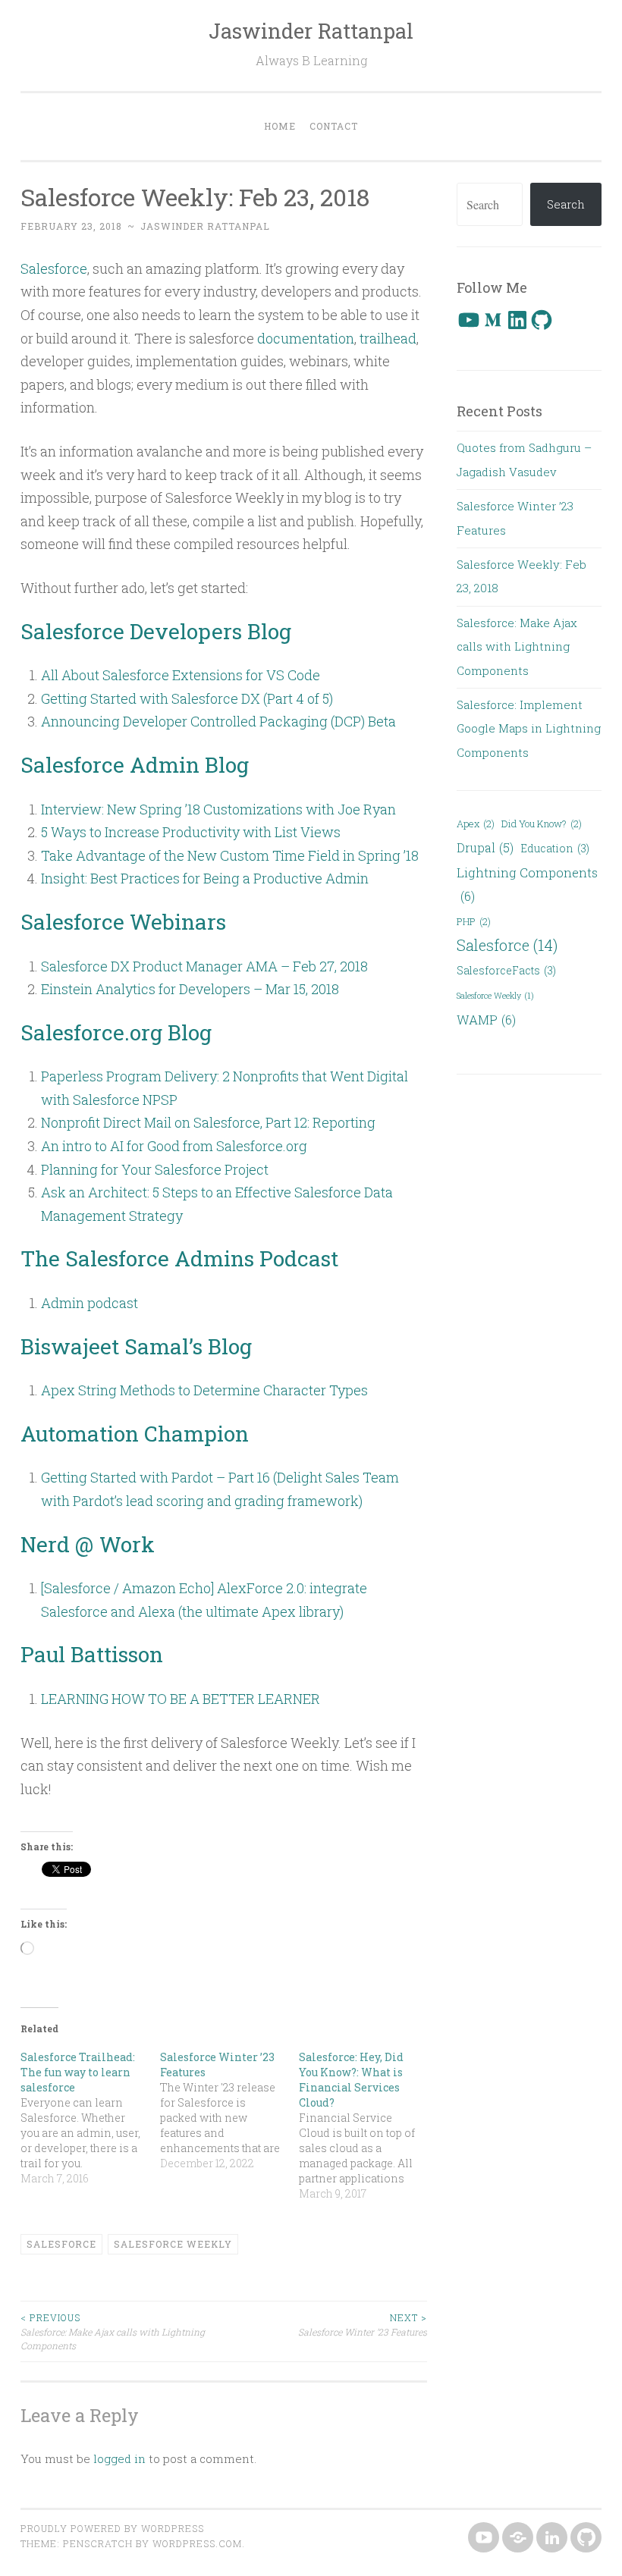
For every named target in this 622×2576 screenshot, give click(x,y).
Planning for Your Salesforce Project (155, 1169)
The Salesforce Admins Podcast (179, 1258)
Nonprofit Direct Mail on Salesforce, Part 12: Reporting (208, 1122)
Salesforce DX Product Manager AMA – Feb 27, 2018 (204, 966)
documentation (306, 338)
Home (280, 126)
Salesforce (54, 268)
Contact (334, 126)
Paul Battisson (92, 1654)
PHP (474, 921)
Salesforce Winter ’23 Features (363, 2324)
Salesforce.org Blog (116, 1032)
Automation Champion (135, 1434)
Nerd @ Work (88, 1544)
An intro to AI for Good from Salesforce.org (174, 1146)
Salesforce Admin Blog (135, 765)
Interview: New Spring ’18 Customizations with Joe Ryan (218, 809)
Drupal (485, 847)
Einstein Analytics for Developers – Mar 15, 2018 (190, 989)
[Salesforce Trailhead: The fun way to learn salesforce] (90, 2118)
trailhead (388, 338)
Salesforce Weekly (173, 2244)
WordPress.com (197, 2543)
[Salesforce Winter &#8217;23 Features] (230, 2110)
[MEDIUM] (516, 2538)
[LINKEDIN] (550, 2538)
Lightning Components (527, 884)
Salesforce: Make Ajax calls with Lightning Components (113, 2331)
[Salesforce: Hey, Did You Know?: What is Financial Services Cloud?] (369, 2126)
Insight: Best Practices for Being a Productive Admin (205, 878)
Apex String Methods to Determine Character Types (204, 1390)
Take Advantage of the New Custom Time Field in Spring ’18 (230, 855)
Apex (476, 824)
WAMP (486, 1020)
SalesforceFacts (506, 970)
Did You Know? (542, 824)
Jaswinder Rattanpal (311, 31)
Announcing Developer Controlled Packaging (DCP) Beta (218, 721)
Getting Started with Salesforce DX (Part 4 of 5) (187, 698)
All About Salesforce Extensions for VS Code (181, 675)
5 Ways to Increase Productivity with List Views (191, 832)
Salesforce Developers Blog (156, 631)
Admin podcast (90, 1303)
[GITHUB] (584, 2538)
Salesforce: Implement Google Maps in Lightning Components (529, 728)
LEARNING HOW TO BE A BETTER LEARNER (181, 1699)
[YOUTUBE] (482, 2538)
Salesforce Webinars (123, 922)
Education (555, 848)
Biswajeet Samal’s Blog (136, 1346)
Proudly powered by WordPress (112, 2528)
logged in (119, 2458)
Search (566, 204)
